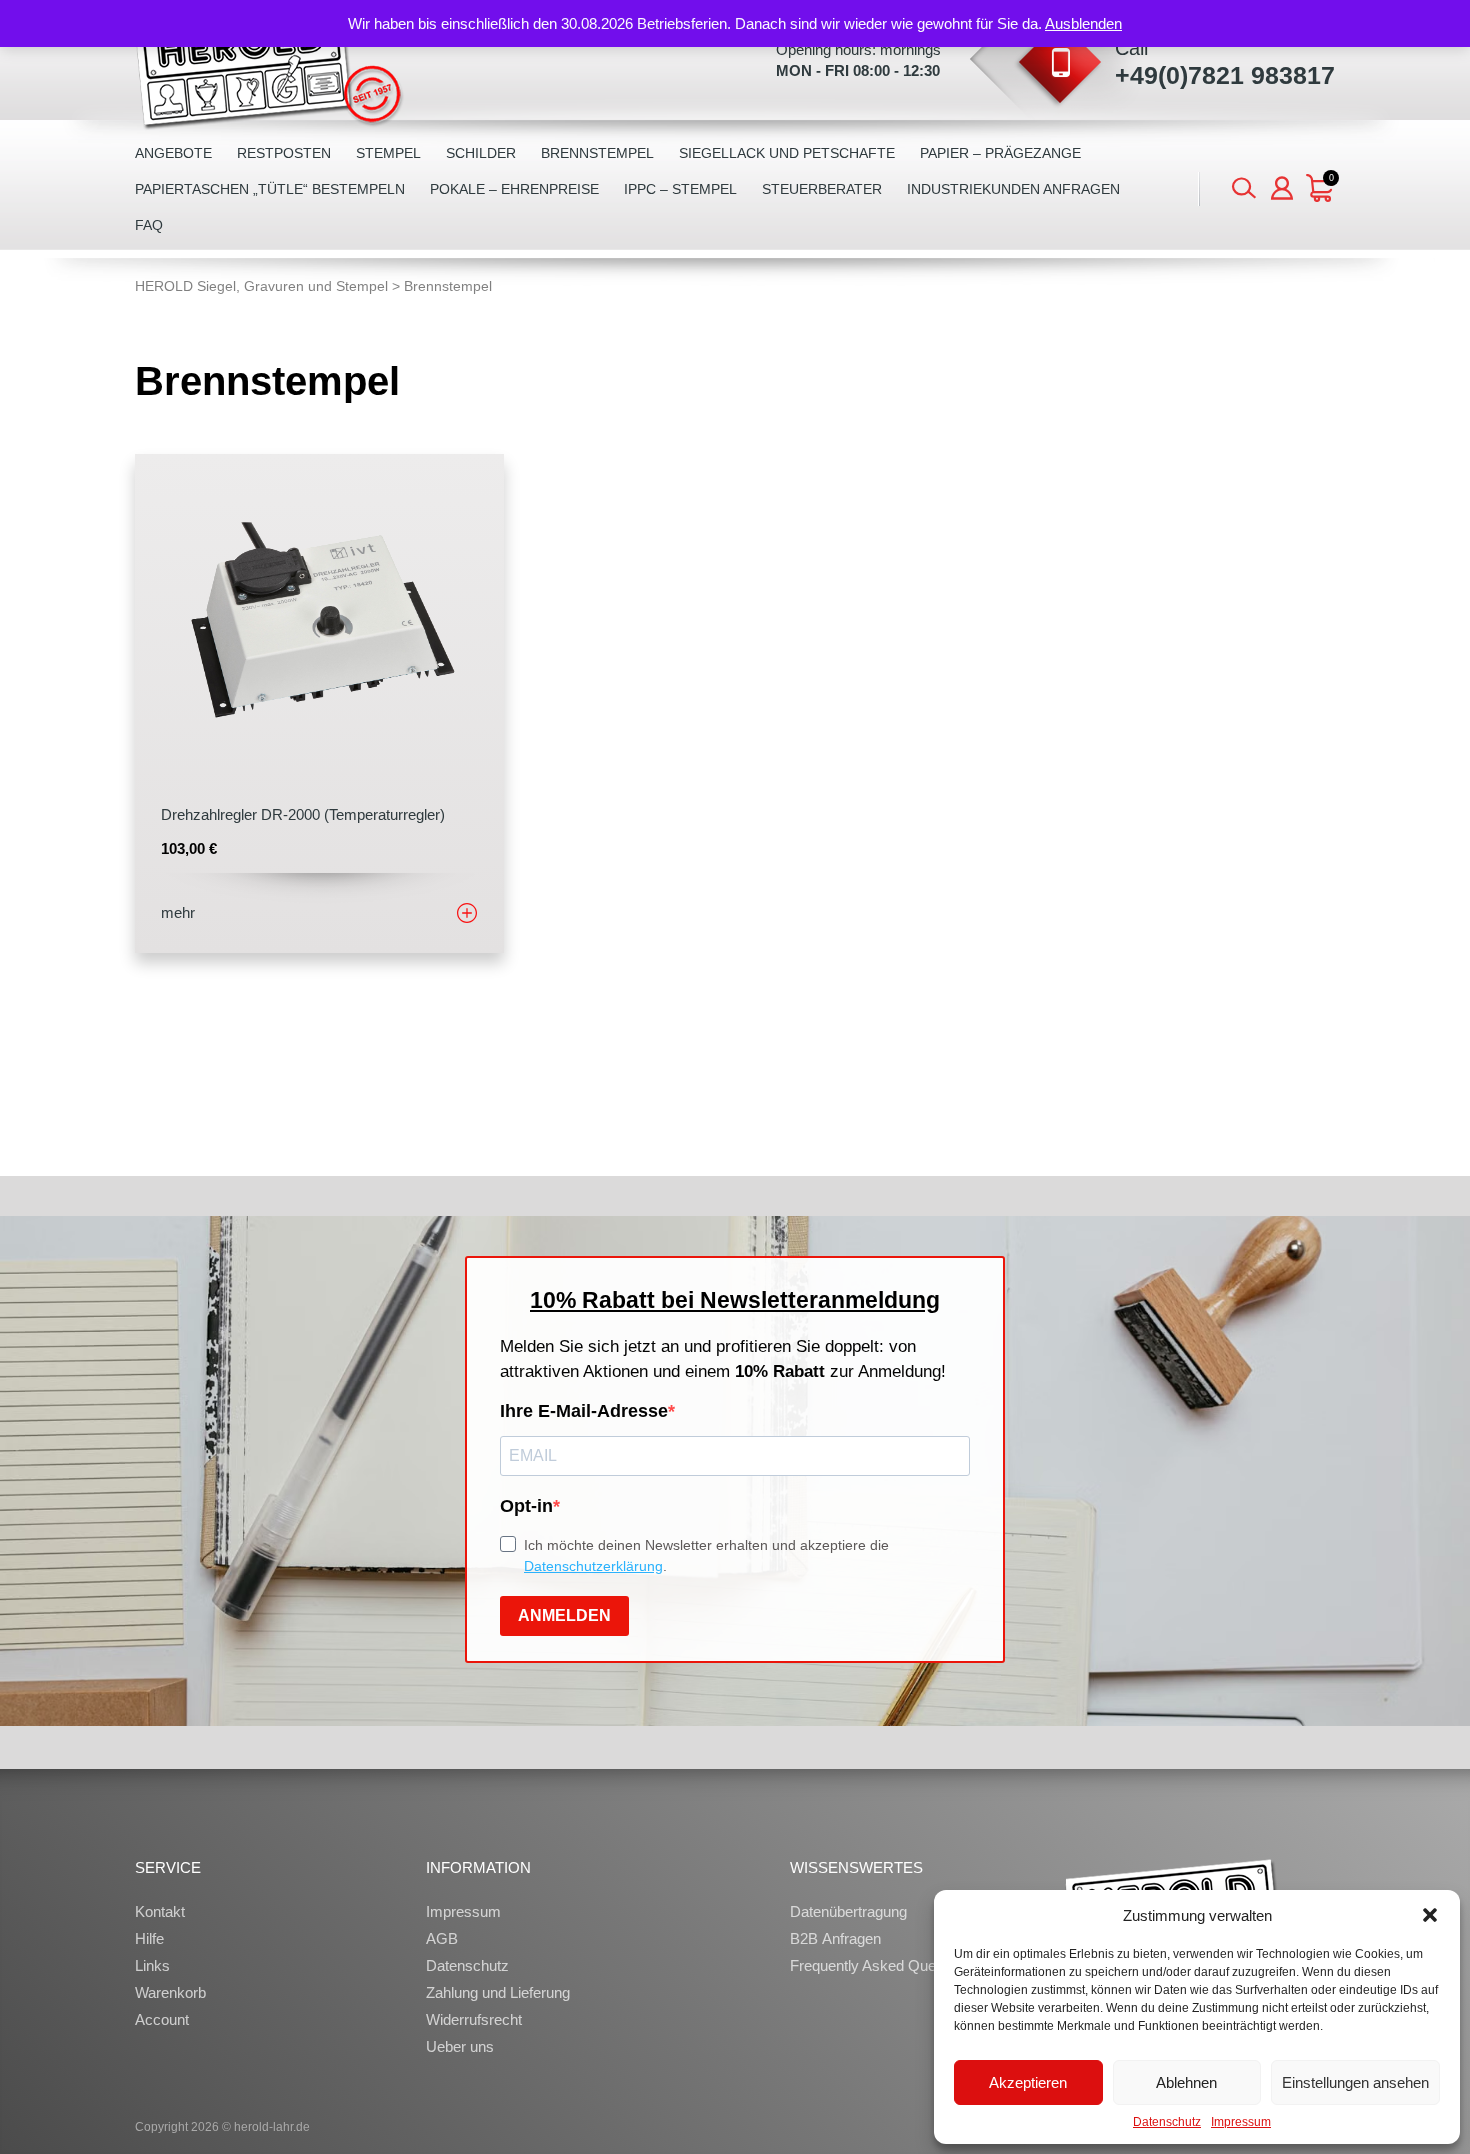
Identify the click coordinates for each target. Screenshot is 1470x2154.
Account (162, 2019)
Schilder (481, 153)
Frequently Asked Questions (882, 1965)
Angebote (173, 153)
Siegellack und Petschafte (787, 153)
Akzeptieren (1028, 2082)
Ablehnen (1186, 2082)
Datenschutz (1167, 2122)
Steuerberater (822, 189)
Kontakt (160, 1911)
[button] (1430, 1915)
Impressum (1241, 2122)
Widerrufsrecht (474, 2019)
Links (152, 1965)
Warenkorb (170, 1992)
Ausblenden (1083, 23)
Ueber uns (460, 2046)
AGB (442, 1938)
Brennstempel (597, 153)
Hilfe (149, 1938)
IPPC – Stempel (680, 189)
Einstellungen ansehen (1355, 2082)
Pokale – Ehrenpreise (514, 189)
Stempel (388, 153)
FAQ (149, 225)
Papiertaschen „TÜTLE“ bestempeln (270, 189)
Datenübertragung (848, 1911)
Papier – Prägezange (1000, 153)
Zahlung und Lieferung (498, 1992)
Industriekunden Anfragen (1013, 189)
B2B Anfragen (835, 1938)
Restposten (284, 153)
